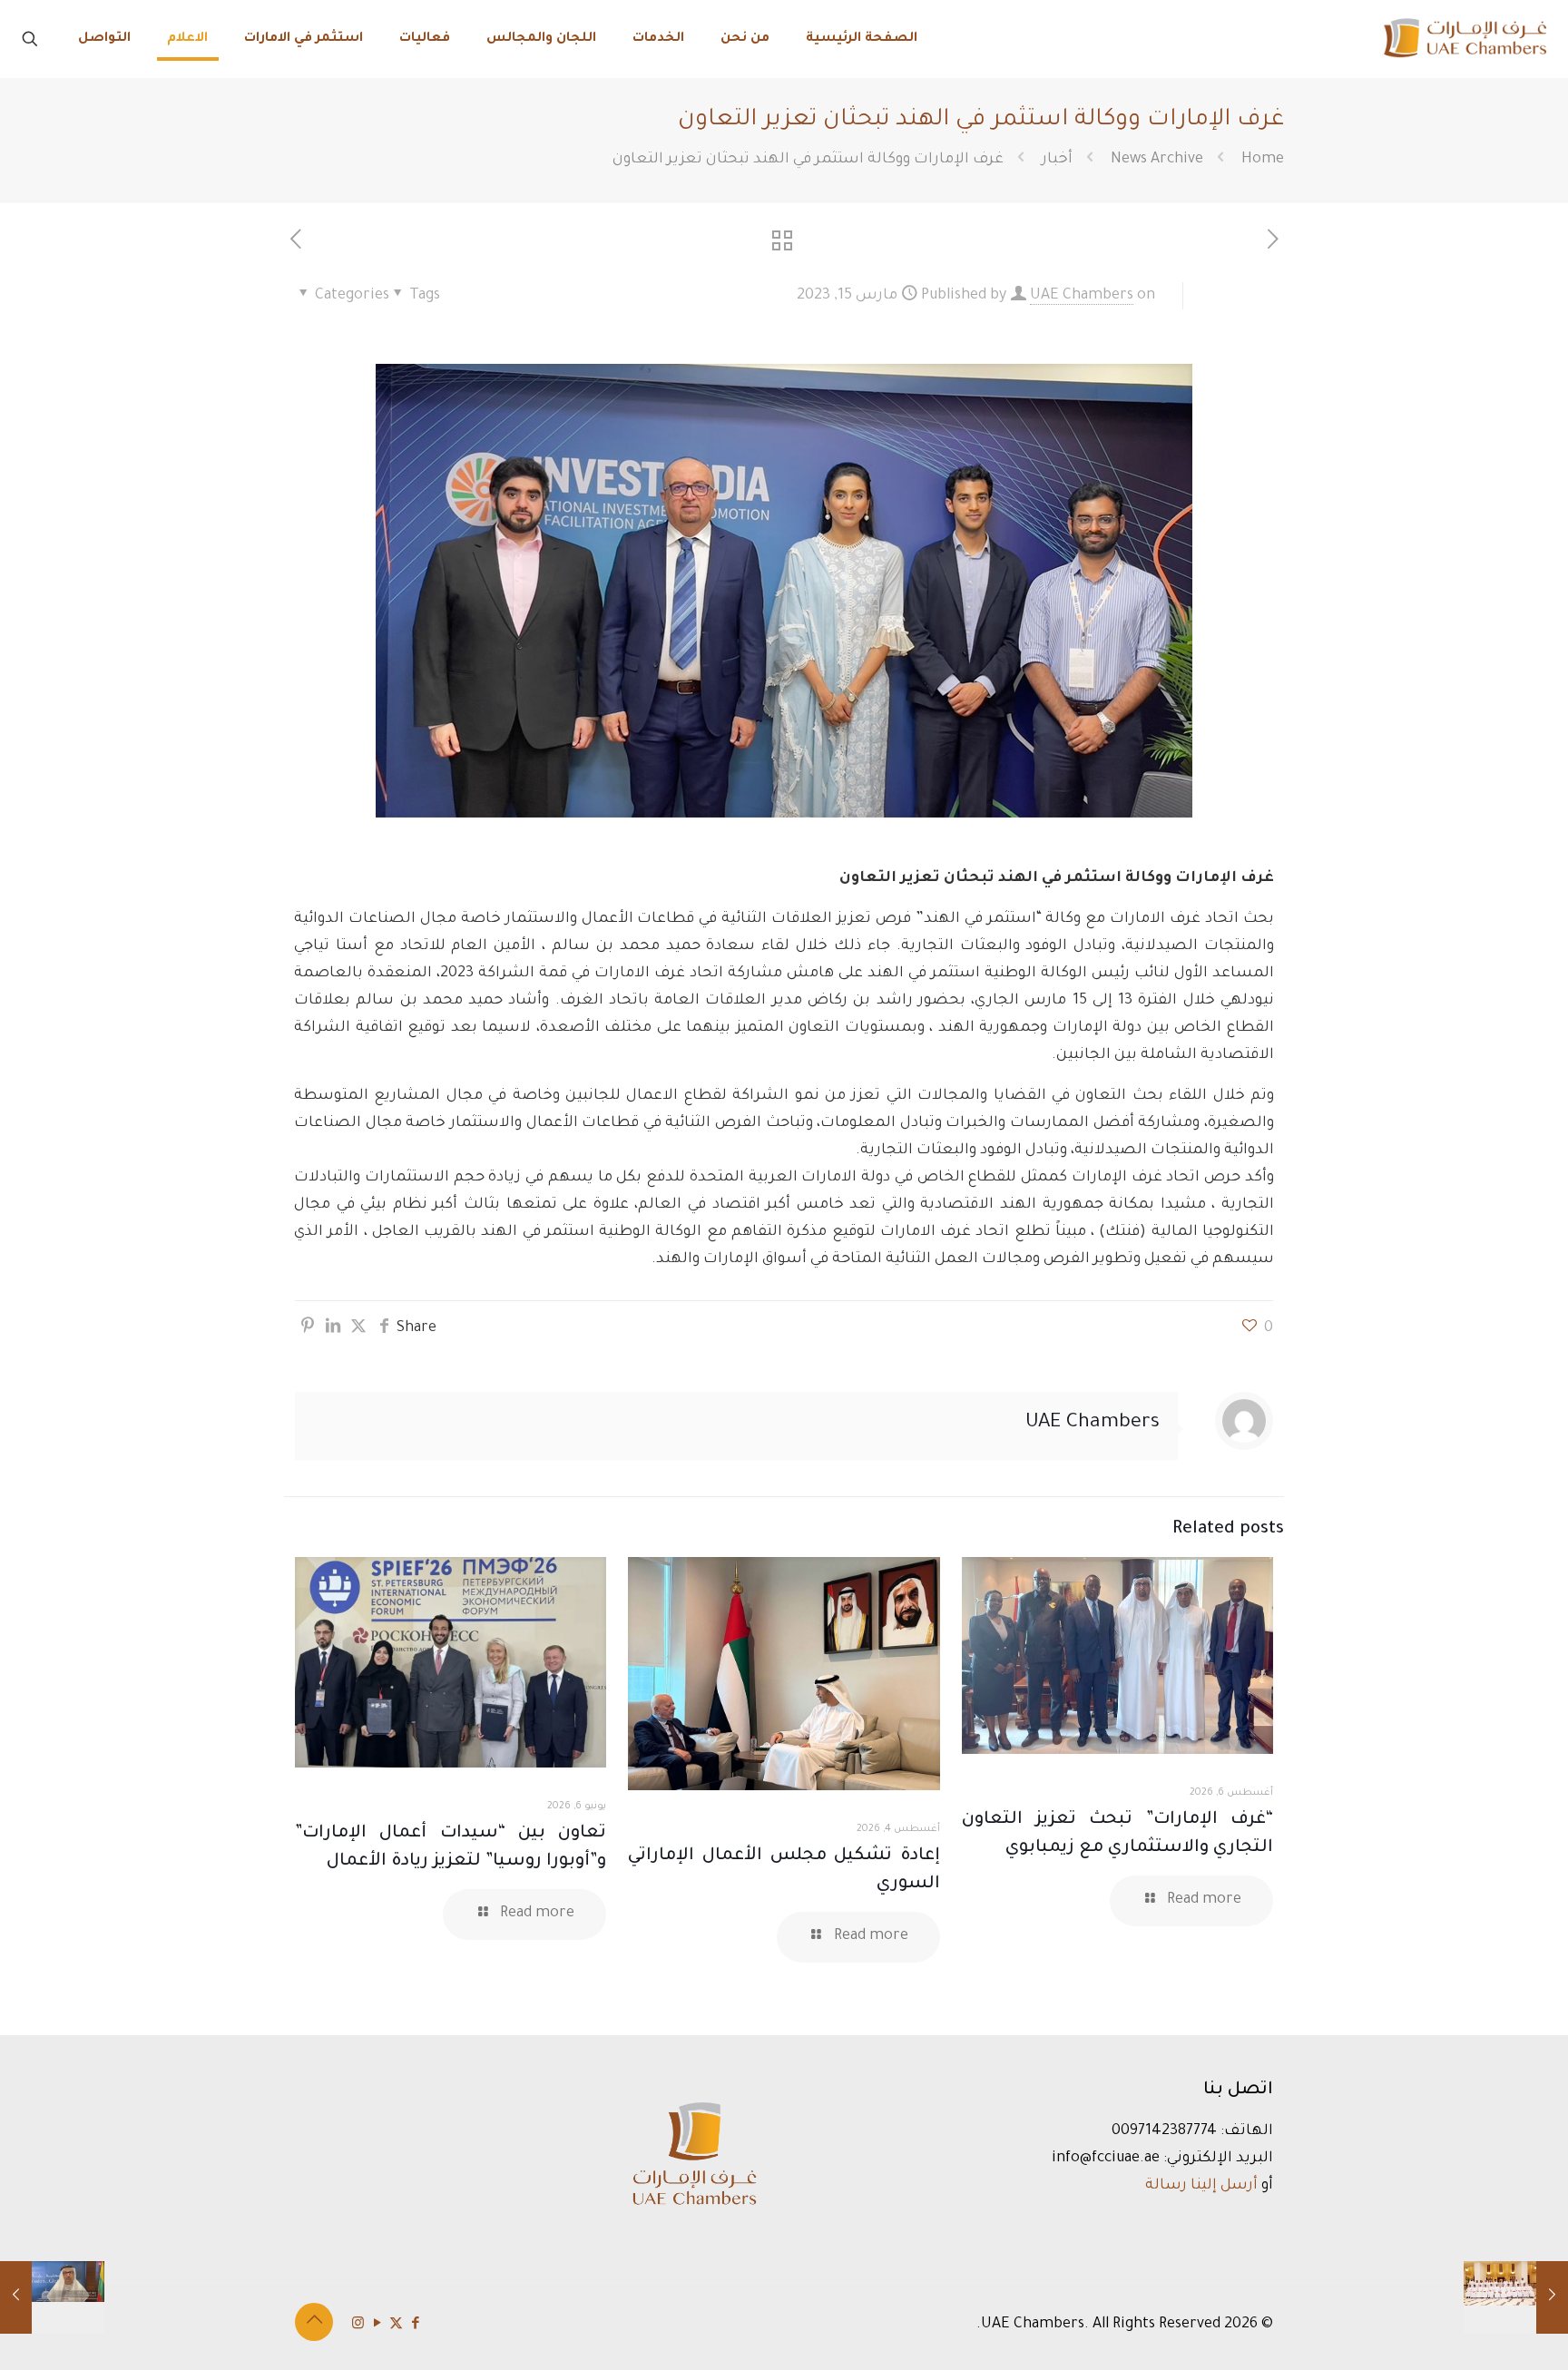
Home (1263, 160)
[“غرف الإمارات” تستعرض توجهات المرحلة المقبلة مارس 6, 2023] (1516, 2297)
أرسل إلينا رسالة (1201, 2186)
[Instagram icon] (358, 2325)
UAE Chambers (1082, 296)
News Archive (1157, 160)
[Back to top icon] (314, 2322)
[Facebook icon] (415, 2325)
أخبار (1057, 160)
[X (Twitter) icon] (396, 2325)
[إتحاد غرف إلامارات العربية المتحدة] (1464, 39)
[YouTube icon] (377, 2325)
